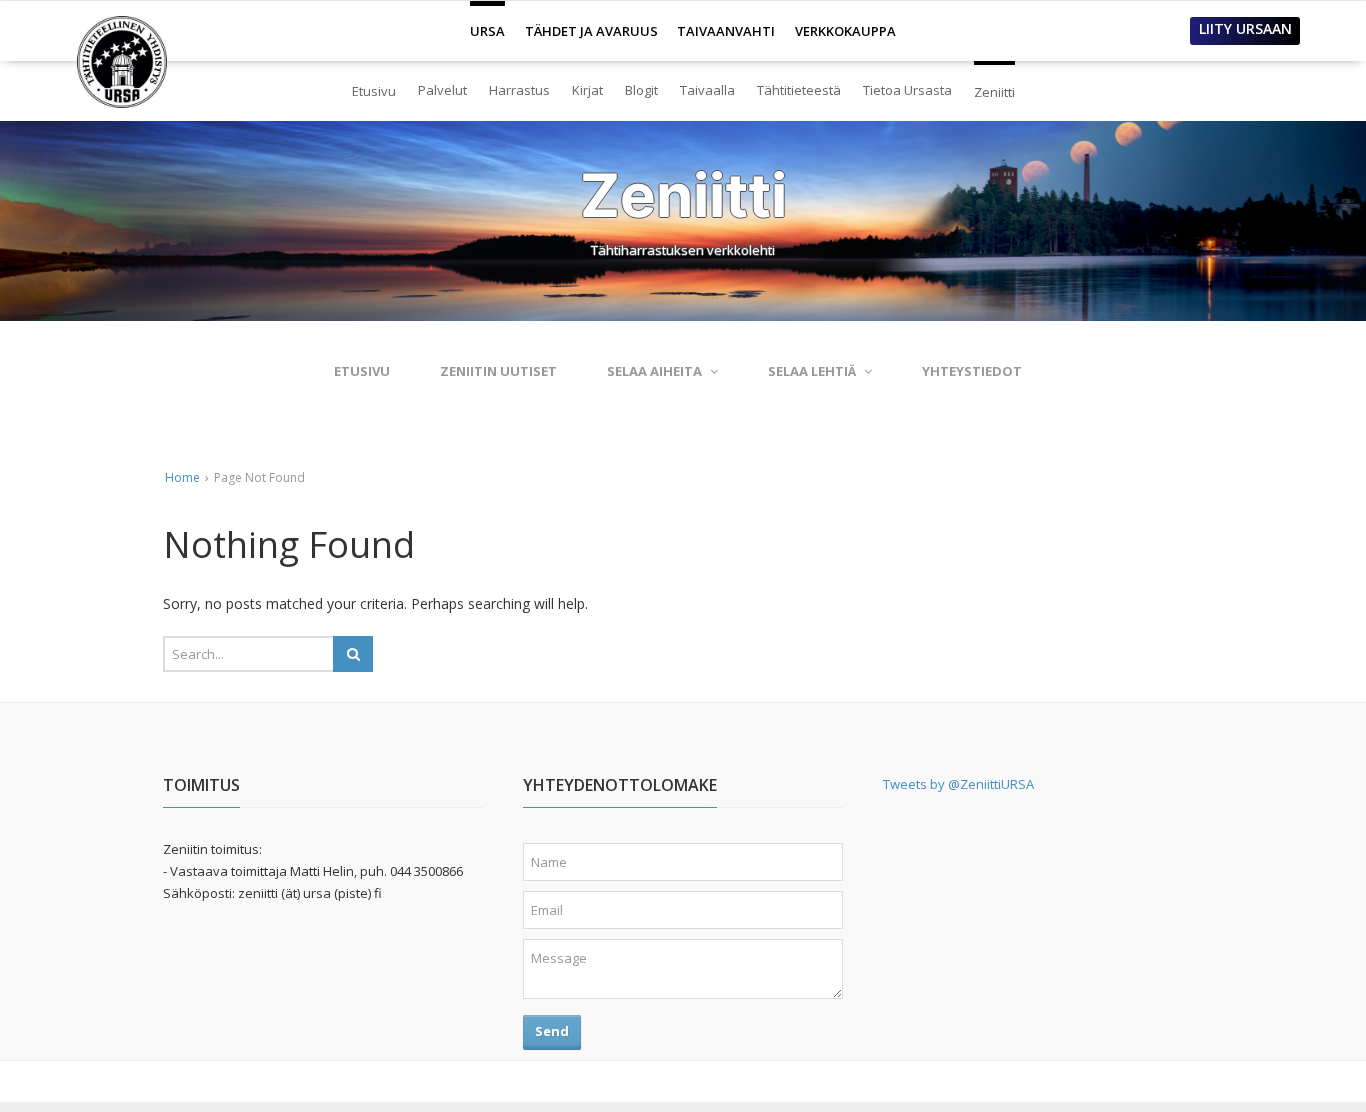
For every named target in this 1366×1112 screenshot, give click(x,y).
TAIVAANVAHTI (726, 31)
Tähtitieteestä (799, 90)
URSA (487, 23)
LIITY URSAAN (1245, 28)
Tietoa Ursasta (907, 90)
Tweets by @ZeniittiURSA (958, 784)
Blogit (641, 90)
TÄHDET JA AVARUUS (591, 31)
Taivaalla (707, 90)
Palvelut (442, 90)
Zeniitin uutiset (498, 371)
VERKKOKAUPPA (845, 31)
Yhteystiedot (972, 371)
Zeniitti (994, 83)
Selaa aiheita (654, 371)
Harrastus (519, 90)
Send (552, 1031)
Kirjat (587, 90)
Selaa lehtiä (812, 371)
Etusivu (374, 91)
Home (182, 477)
